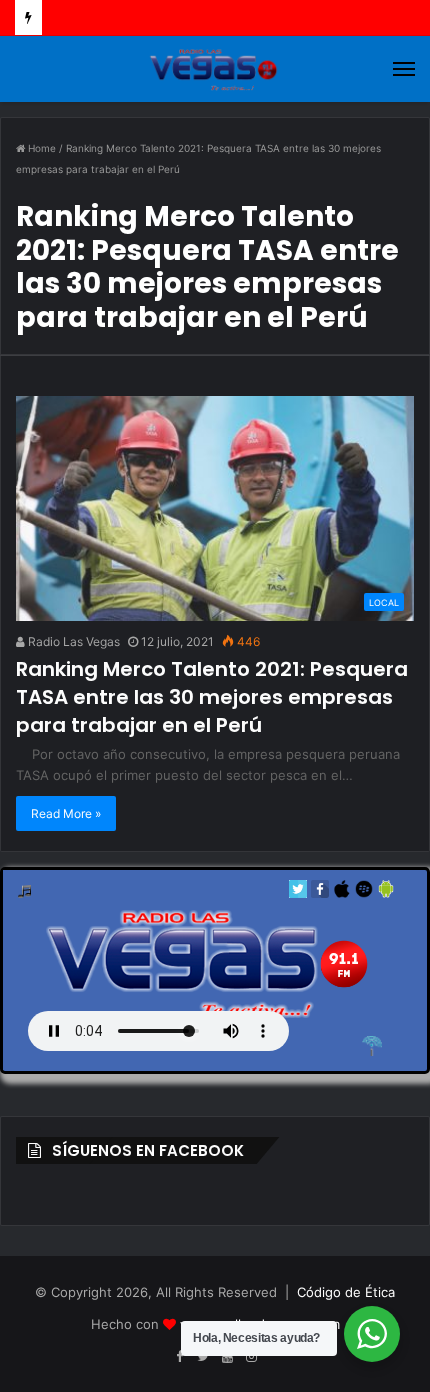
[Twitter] (298, 893)
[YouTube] (227, 1357)
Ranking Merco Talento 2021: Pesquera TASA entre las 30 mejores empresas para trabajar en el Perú (212, 697)
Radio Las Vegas (72, 641)
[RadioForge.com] (372, 1046)
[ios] (342, 893)
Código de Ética (346, 1292)
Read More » (66, 813)
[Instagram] (251, 1357)
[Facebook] (320, 893)
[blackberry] (364, 893)
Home (40, 148)
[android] (386, 893)
